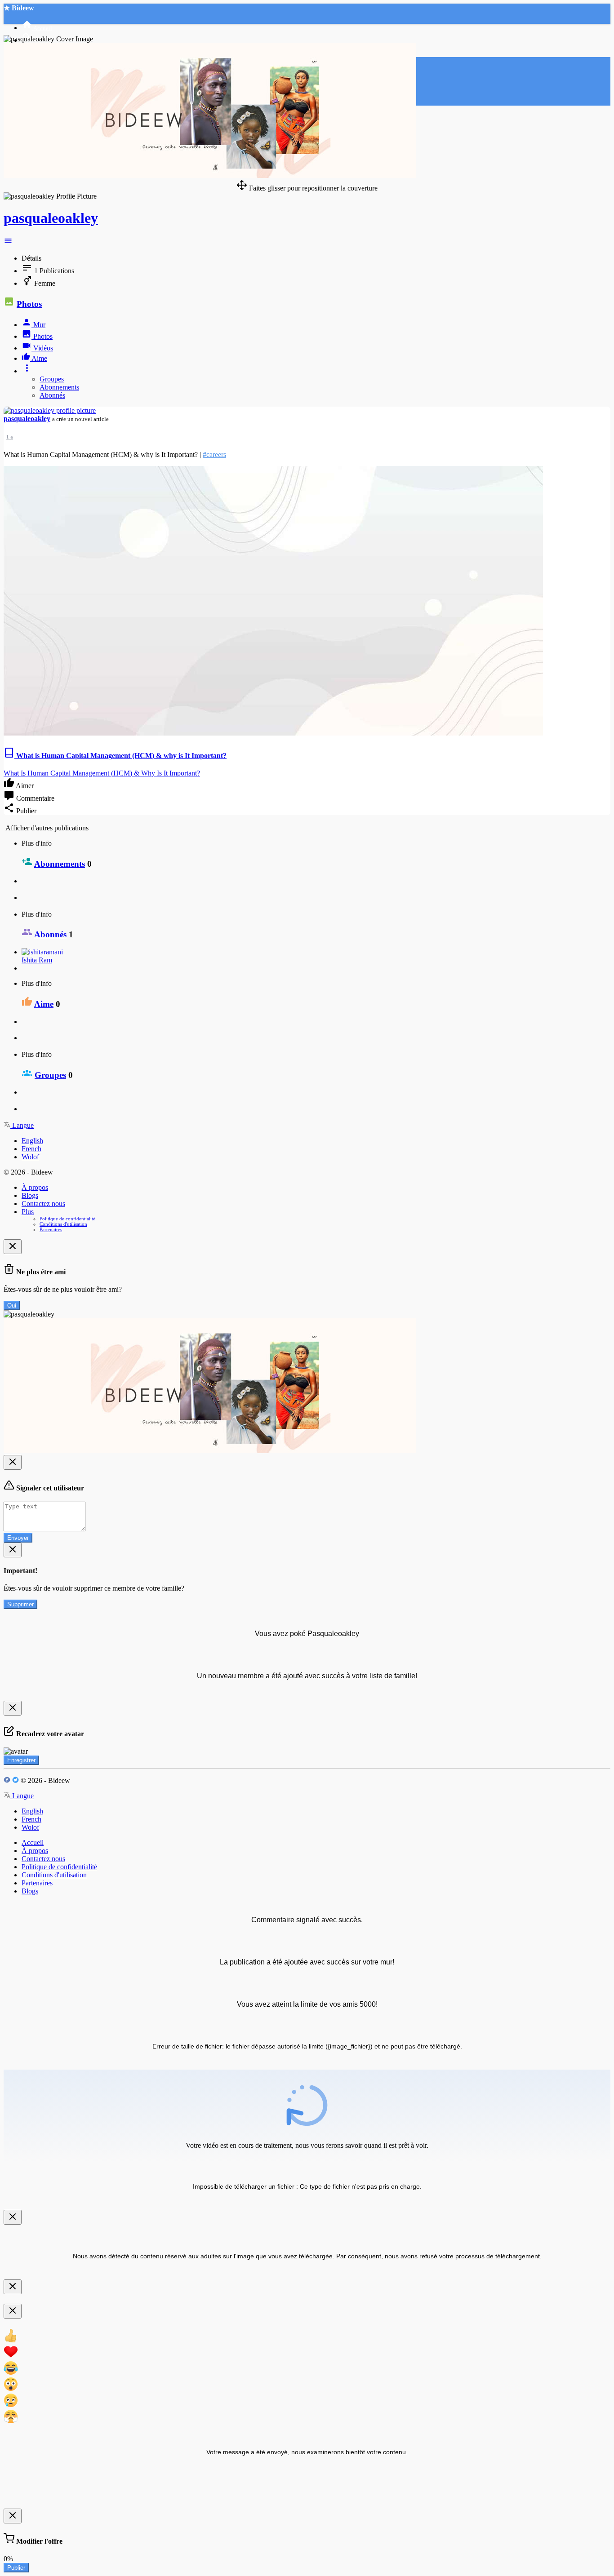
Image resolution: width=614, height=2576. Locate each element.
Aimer (24, 786)
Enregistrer (21, 1760)
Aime (44, 1004)
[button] (8, 243)
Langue (22, 1125)
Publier (16, 2568)
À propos (35, 1187)
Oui (12, 1306)
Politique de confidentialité (67, 1219)
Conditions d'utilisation (63, 1224)
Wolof (30, 1157)
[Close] (13, 1247)
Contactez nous (43, 1204)
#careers (214, 454)
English (32, 1141)
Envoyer (18, 1538)
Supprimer (20, 1604)
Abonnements (59, 387)
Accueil (33, 1842)
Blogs (30, 1195)
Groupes (52, 379)
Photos (29, 304)
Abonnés (52, 395)
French (31, 1149)
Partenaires (51, 1229)
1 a (10, 437)
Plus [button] (28, 1212)
